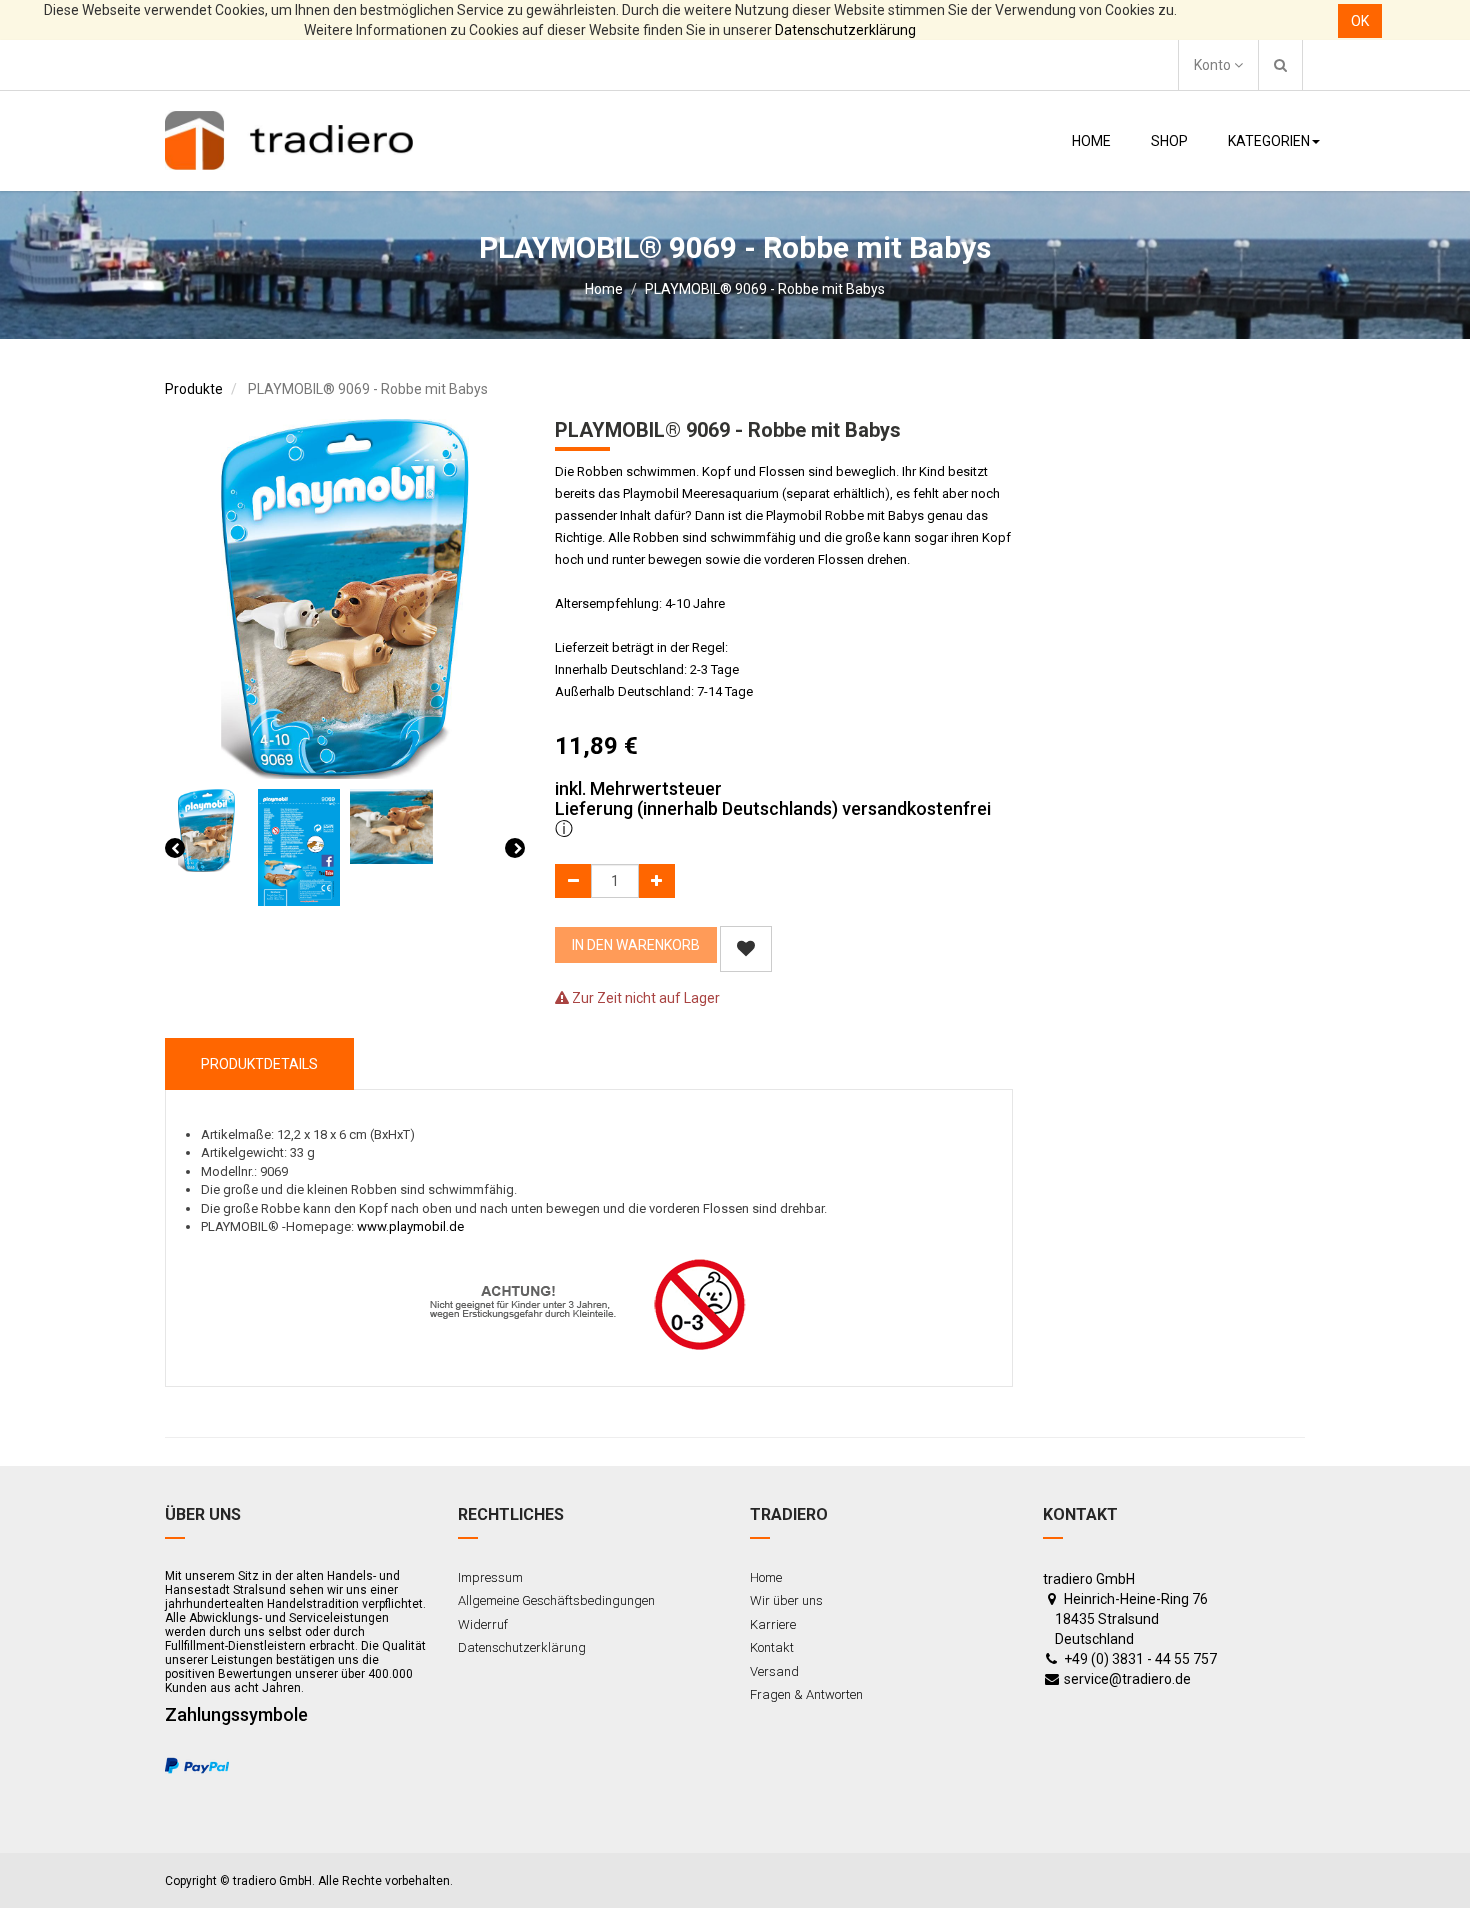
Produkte (194, 389)
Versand (774, 1671)
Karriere (773, 1624)
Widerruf (483, 1624)
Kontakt (772, 1647)
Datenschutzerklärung (845, 30)
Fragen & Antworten (806, 1694)
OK (1360, 21)
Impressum (490, 1577)
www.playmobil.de (410, 1226)
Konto (1214, 65)
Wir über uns (786, 1600)
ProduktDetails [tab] (259, 1064)
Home (604, 289)
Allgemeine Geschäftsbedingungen (556, 1600)
